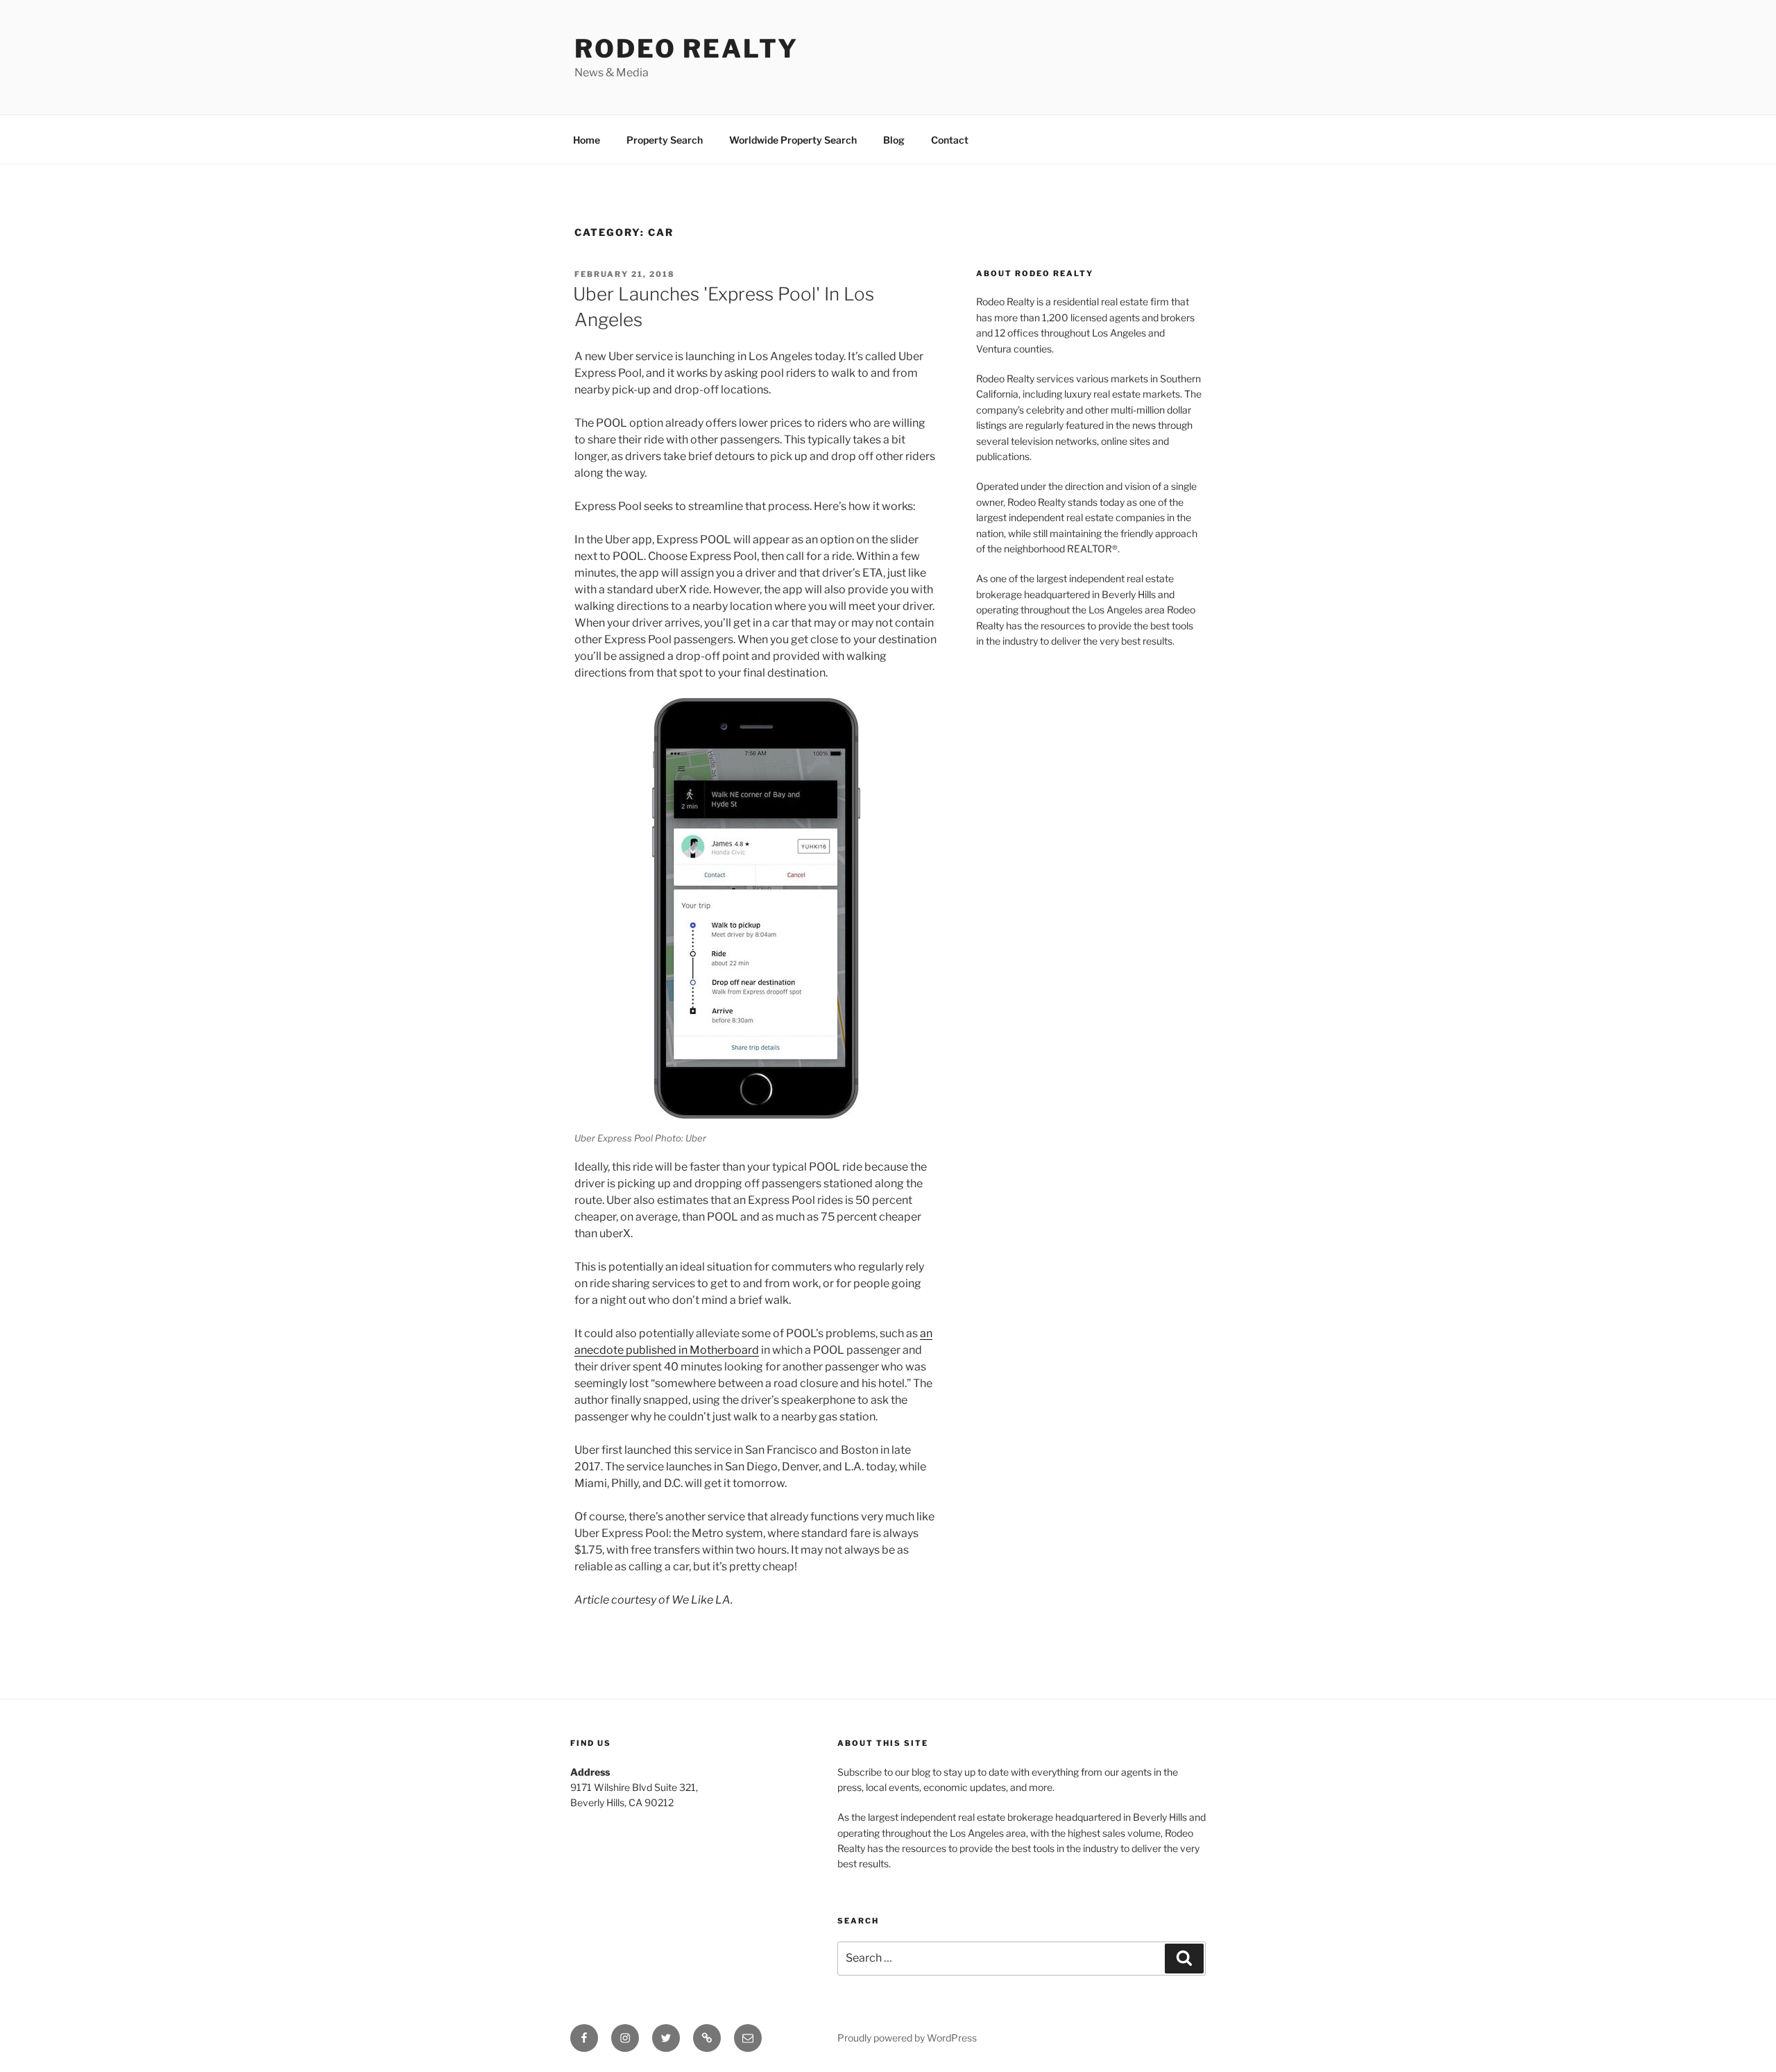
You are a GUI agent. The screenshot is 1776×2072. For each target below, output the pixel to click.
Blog (894, 140)
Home (587, 140)
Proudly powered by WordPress (907, 2038)
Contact (950, 140)
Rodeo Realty (686, 49)
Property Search (665, 140)
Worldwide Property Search (793, 140)
